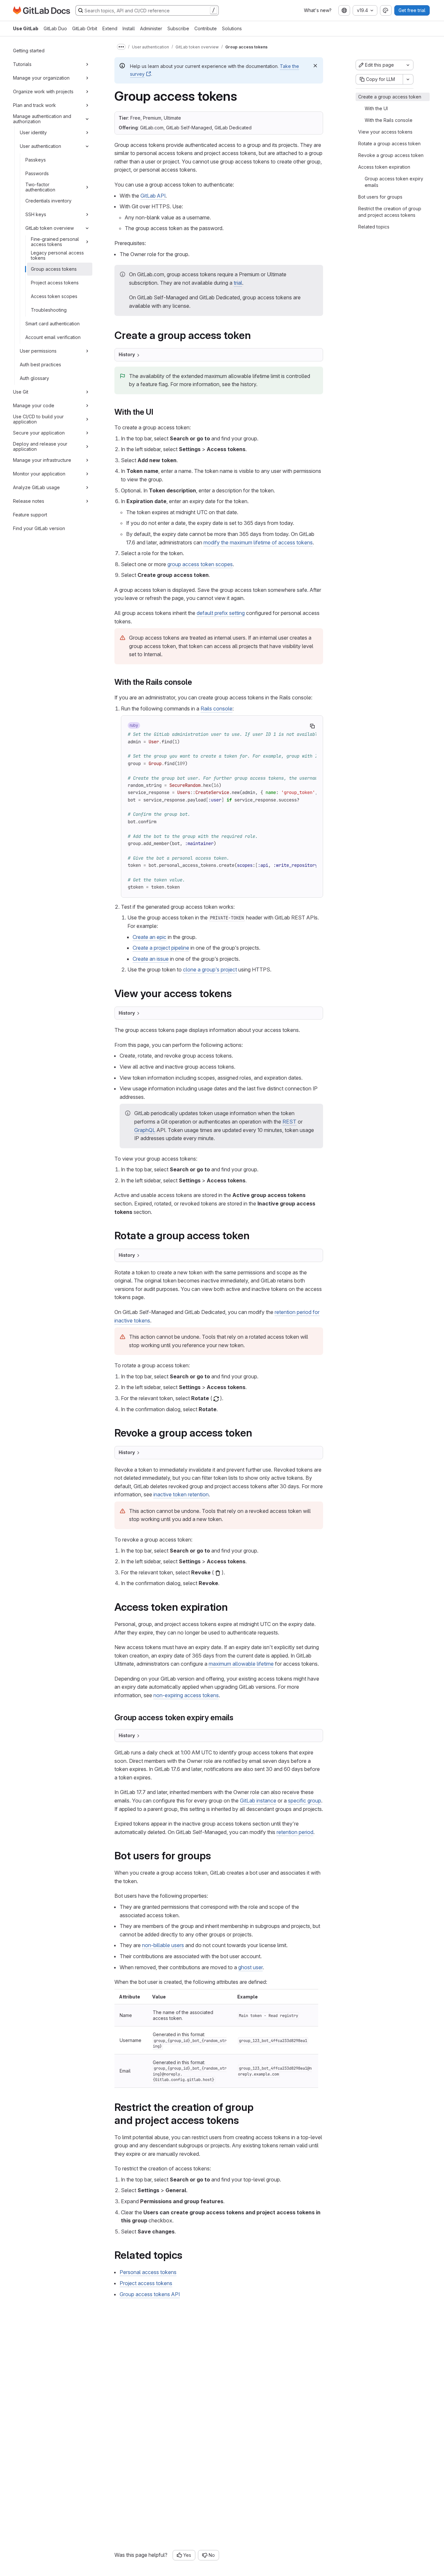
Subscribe (178, 28)
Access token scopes (54, 296)
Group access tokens (54, 269)
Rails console (216, 709)
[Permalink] (255, 335)
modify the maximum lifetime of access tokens (258, 542)
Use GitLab (26, 28)
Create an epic (150, 937)
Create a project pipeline (161, 948)
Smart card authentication (52, 324)
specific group (305, 1801)
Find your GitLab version (39, 528)
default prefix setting (221, 613)
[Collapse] (87, 119)
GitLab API (153, 196)
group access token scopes (200, 564)
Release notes (29, 501)
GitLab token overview (50, 228)
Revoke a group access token (391, 155)
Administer (151, 28)
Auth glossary (34, 378)
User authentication (40, 146)
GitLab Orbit (85, 28)
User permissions (38, 351)
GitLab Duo (55, 28)
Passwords (37, 173)
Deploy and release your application (40, 446)
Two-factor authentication (40, 187)
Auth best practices (40, 364)
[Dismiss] (315, 66)
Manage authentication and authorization (42, 119)
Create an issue (151, 959)
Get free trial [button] (412, 10)
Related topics (374, 227)
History (127, 354)
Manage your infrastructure (42, 460)
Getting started (29, 51)
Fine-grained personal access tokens (55, 242)
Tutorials (22, 64)
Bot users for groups (380, 197)
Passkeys (36, 160)
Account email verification (53, 337)
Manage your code (34, 405)
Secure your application (39, 433)
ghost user (250, 1967)
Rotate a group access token (389, 143)
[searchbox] (147, 10)
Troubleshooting (49, 310)
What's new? (318, 10)
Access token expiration (384, 167)
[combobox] (344, 10)
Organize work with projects (43, 91)
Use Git (21, 392)
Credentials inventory (48, 201)
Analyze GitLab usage (36, 487)
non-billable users (163, 1945)
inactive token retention (181, 1494)
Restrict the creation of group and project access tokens (390, 212)
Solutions (232, 28)
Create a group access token (390, 97)
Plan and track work (34, 105)
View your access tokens (385, 132)
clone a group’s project (210, 969)
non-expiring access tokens (186, 1695)
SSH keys (36, 214)
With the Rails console (389, 120)
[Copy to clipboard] (312, 726)
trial (238, 283)
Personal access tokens (148, 2272)
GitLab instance (258, 1801)
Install (129, 28)
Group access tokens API (150, 2294)
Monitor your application (39, 474)
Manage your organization (41, 78)
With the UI (376, 108)
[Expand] (87, 64)
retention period (295, 1832)
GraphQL (145, 1130)
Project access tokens (55, 283)
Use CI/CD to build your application (38, 419)
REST (289, 1122)
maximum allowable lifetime (241, 1664)
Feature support (30, 515)
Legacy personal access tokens (57, 255)
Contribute (206, 28)
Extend (110, 28)
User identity (33, 132)
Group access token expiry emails (394, 182)
